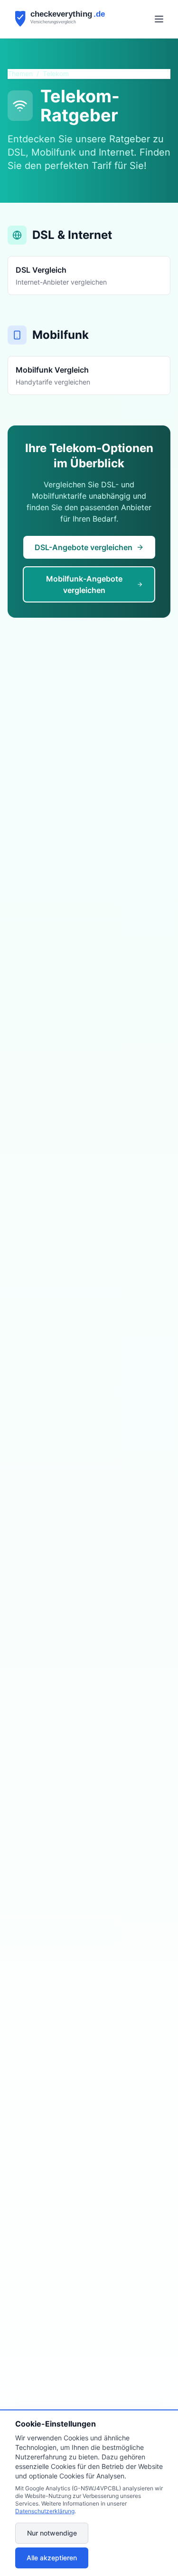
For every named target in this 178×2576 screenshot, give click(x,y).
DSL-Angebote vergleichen (84, 547)
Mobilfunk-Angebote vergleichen (84, 584)
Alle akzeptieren (52, 2558)
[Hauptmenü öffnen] (159, 19)
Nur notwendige (52, 2533)
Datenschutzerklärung (45, 2511)
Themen (20, 74)
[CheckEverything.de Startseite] (68, 19)
